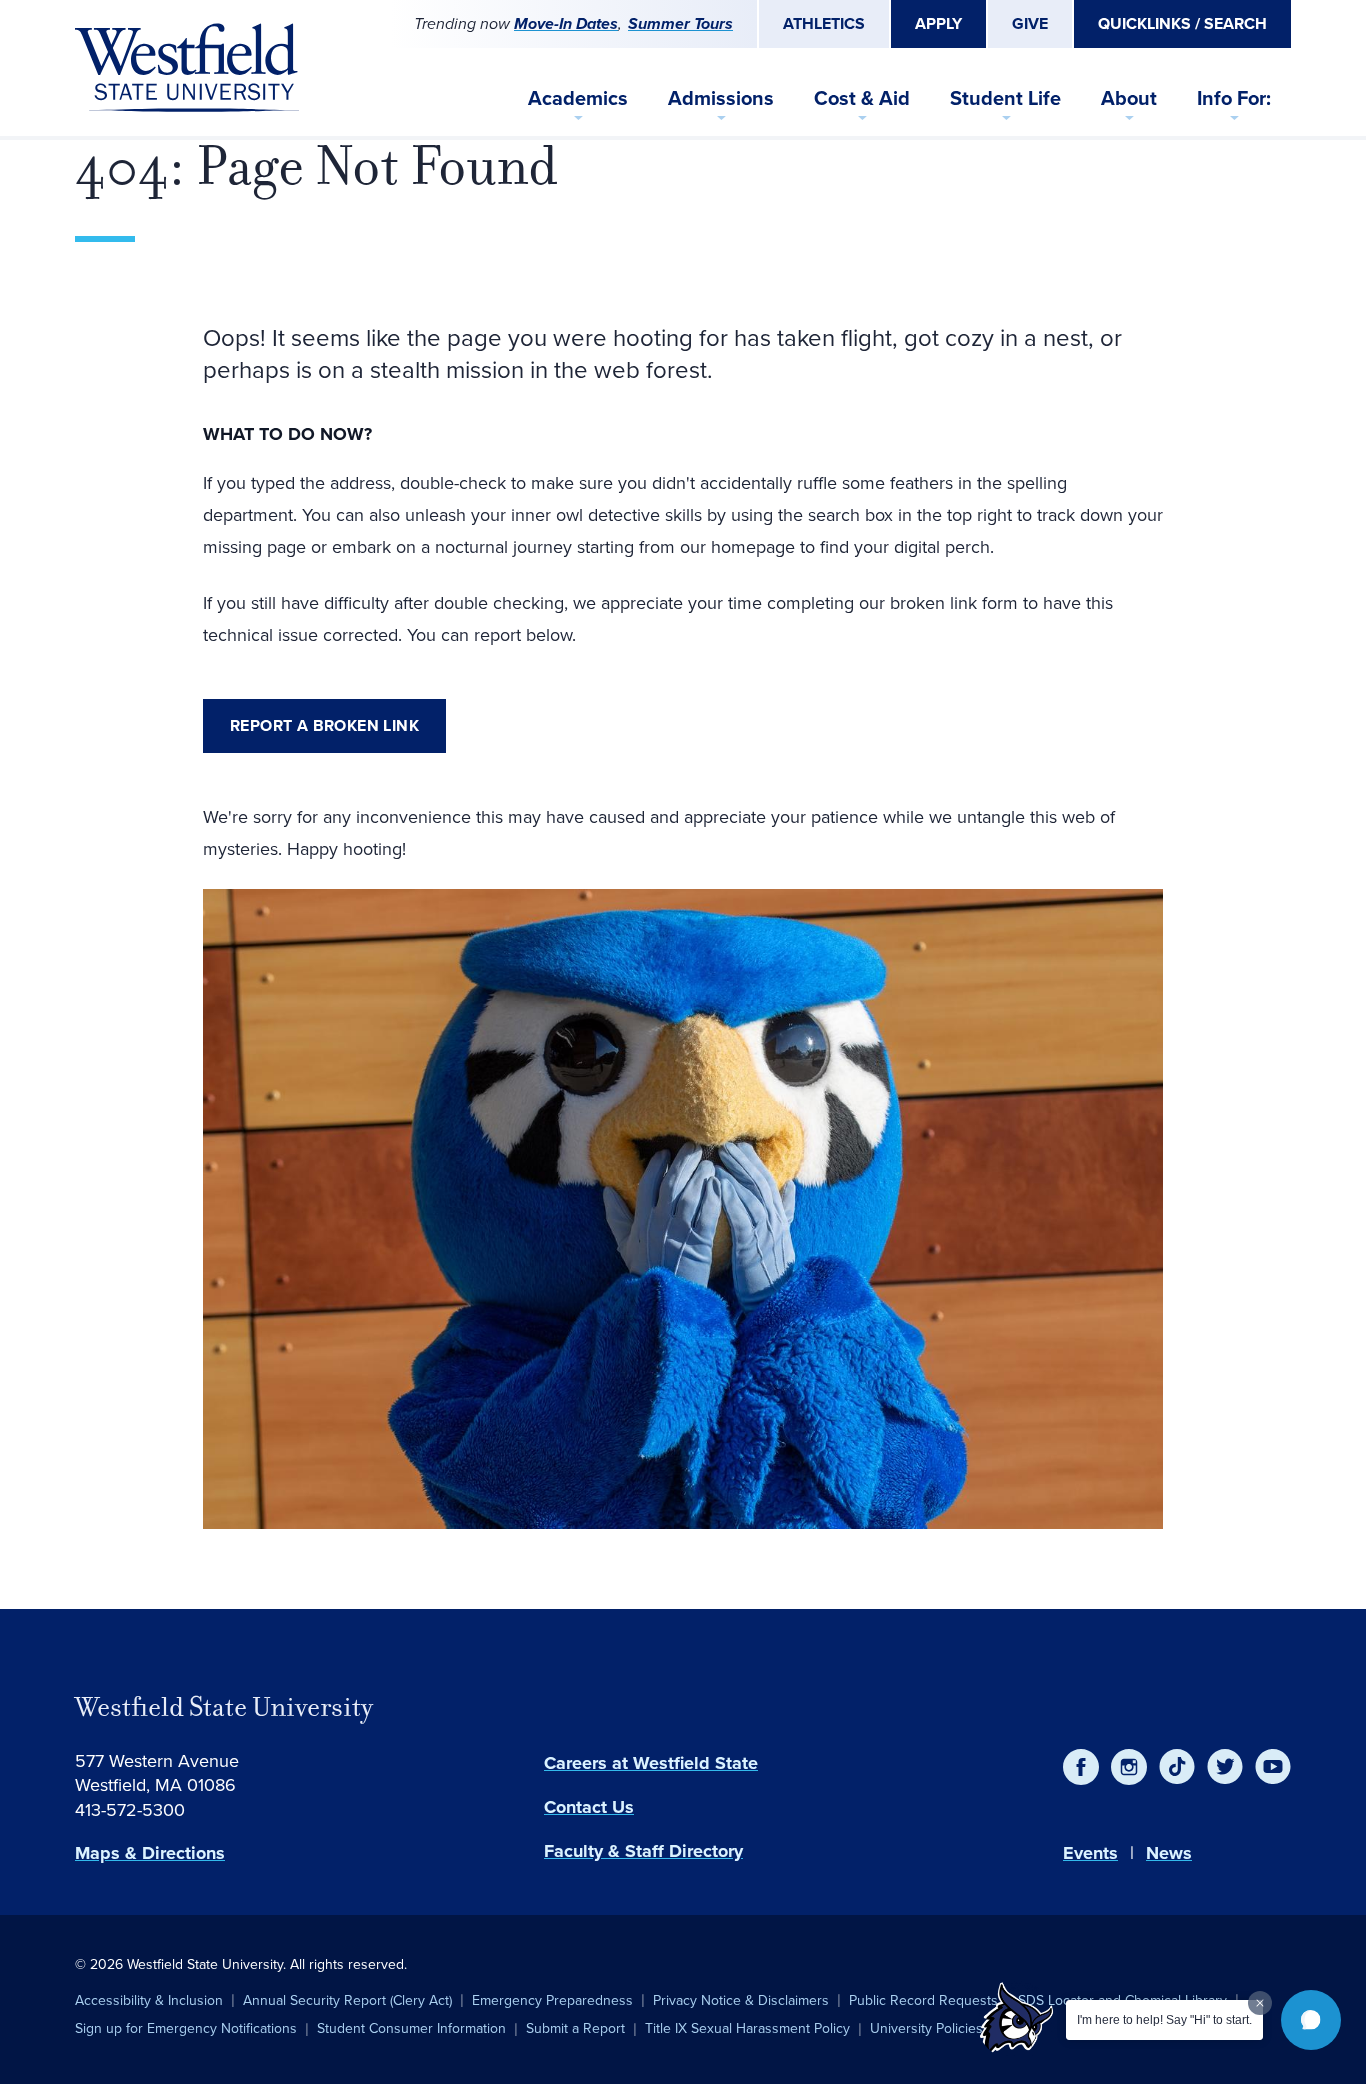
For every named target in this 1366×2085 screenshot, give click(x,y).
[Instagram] (1129, 1767)
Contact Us (589, 1807)
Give (1030, 23)
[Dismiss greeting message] (1260, 2003)
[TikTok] (1177, 1767)
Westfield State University (224, 1707)
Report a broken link (324, 725)
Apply (938, 23)
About (1129, 98)
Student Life (1005, 98)
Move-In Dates (566, 23)
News (1169, 1853)
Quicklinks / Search (1182, 23)
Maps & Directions (150, 1853)
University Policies (926, 2028)
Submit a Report (575, 2028)
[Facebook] (1081, 1767)
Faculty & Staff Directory (643, 1851)
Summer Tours (680, 23)
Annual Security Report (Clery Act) (347, 2000)
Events (1090, 1853)
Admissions (721, 98)
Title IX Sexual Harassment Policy (747, 2028)
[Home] (187, 68)
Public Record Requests (923, 2000)
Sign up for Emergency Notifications (186, 2028)
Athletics (824, 23)
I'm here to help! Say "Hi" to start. (1164, 2020)
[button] (1311, 2020)
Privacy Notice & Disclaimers (741, 2000)
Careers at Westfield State (651, 1763)
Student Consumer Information (411, 2028)
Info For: (1234, 98)
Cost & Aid (862, 98)
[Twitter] (1225, 1767)
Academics (578, 98)
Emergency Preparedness (552, 2000)
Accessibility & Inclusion (149, 2000)
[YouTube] (1273, 1767)
